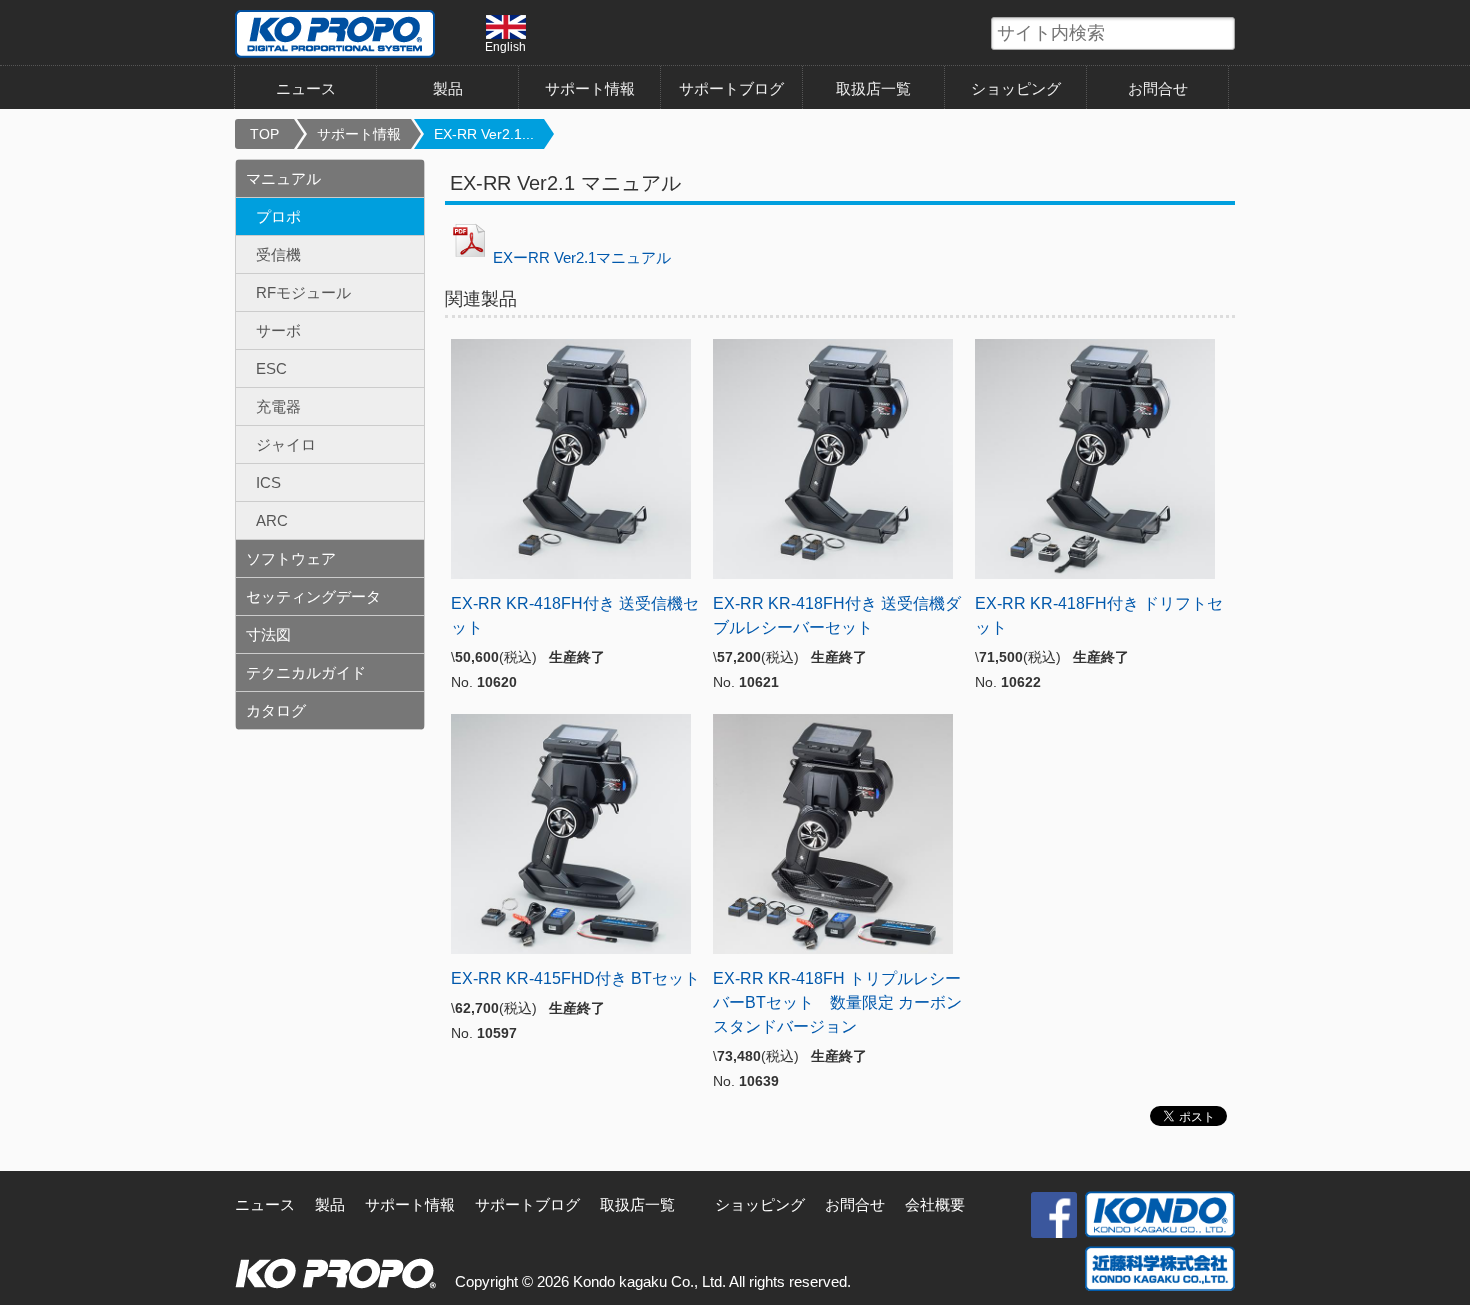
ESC (271, 368)
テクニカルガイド (306, 672)
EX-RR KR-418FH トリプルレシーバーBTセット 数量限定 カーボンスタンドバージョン (837, 1002)
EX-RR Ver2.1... (484, 134)
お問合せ (1158, 88)
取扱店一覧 (873, 88)
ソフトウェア (291, 558)
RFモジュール (303, 292)
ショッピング (1016, 88)
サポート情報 (590, 88)
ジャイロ (286, 444)
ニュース (306, 88)
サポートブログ (731, 88)
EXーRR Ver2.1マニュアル (582, 257)
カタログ (276, 710)
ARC (272, 520)
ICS (268, 482)
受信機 (278, 254)
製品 (330, 1204)
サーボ (278, 330)
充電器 (278, 406)
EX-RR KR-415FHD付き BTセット (575, 978)
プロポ (278, 216)
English (505, 46)
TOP (264, 134)
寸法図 (268, 634)
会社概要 (935, 1204)
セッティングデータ (313, 596)
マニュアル (283, 178)
